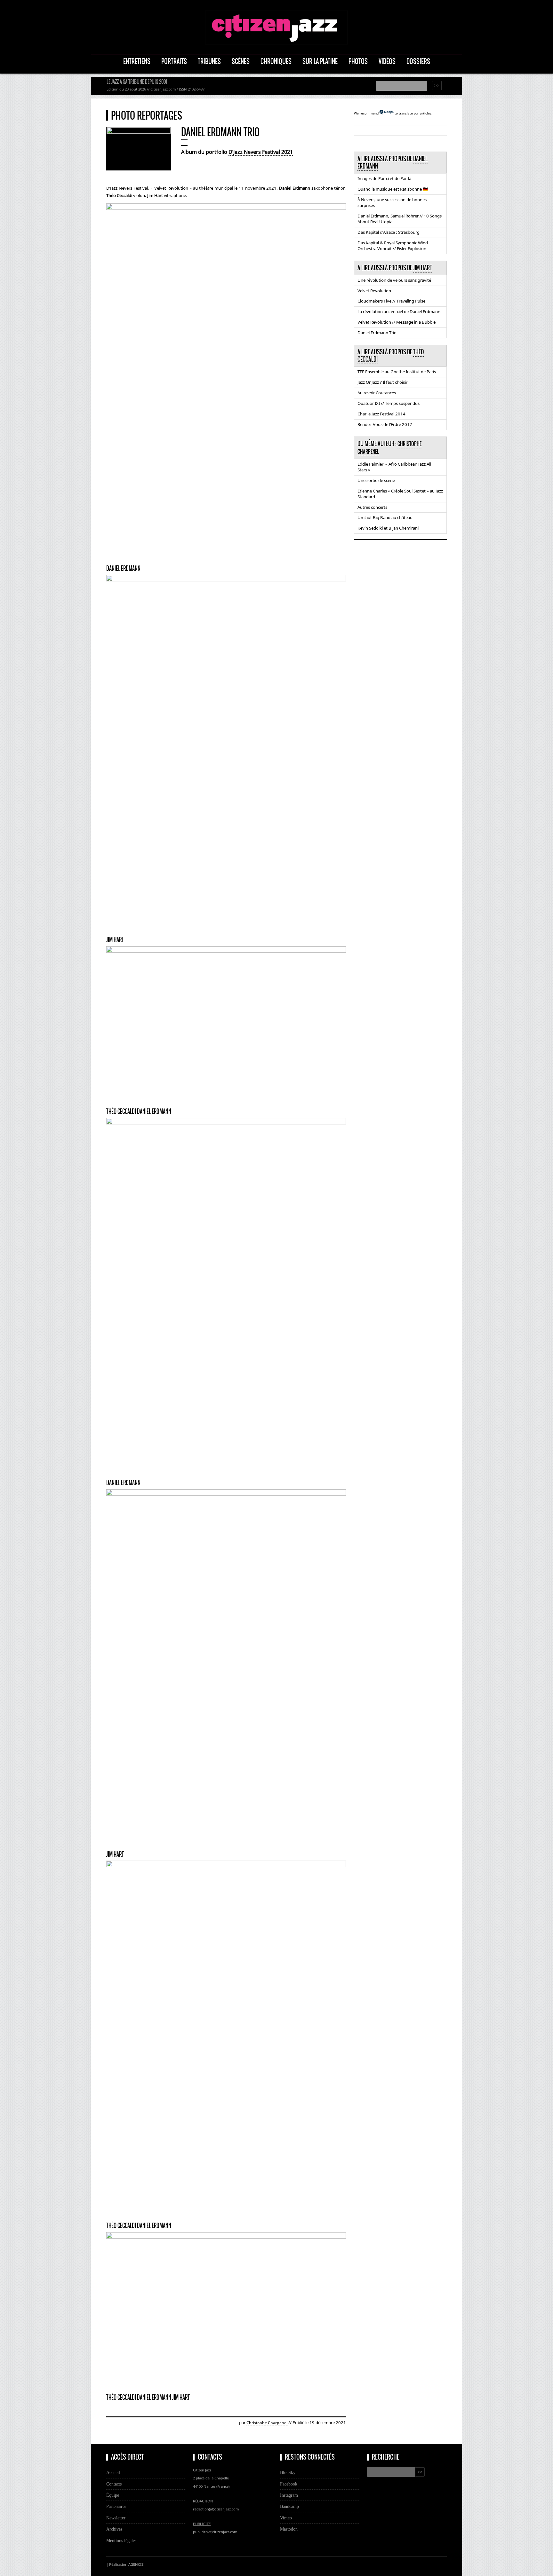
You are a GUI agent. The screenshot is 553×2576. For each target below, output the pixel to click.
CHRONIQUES (276, 61)
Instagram (289, 2495)
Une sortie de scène (376, 480)
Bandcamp (289, 2506)
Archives (114, 2529)
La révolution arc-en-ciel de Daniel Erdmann (399, 311)
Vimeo (286, 2518)
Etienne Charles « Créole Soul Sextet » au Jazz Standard (400, 494)
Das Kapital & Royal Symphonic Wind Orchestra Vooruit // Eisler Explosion (393, 246)
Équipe (113, 2495)
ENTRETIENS (137, 61)
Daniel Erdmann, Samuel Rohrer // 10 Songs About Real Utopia (400, 219)
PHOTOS (358, 61)
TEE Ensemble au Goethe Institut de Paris (397, 372)
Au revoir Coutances (377, 393)
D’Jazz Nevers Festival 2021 (261, 152)
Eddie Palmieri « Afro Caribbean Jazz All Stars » (394, 467)
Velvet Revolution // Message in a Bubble (397, 322)
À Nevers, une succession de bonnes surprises (392, 202)
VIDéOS (387, 61)
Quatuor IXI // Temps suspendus (389, 403)
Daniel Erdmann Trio (377, 333)
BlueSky (288, 2472)
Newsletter (116, 2518)
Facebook (289, 2484)
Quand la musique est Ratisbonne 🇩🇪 (393, 189)
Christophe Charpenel (267, 2423)
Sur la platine (320, 61)
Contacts (114, 2484)
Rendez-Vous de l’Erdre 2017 (385, 424)
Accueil (113, 2472)
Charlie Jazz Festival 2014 (381, 414)
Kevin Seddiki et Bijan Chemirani (388, 528)
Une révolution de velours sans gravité (394, 280)
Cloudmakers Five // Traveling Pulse (391, 301)
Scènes (241, 61)
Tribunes (209, 61)
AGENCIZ (136, 2564)
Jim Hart (423, 268)
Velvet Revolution (374, 291)
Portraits (174, 61)
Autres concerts (372, 507)
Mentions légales (121, 2541)
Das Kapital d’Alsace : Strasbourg (389, 232)
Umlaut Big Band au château (385, 517)
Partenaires (116, 2506)
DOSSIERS (418, 61)
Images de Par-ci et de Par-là (384, 178)
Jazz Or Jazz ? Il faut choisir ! (384, 382)
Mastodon (289, 2529)
